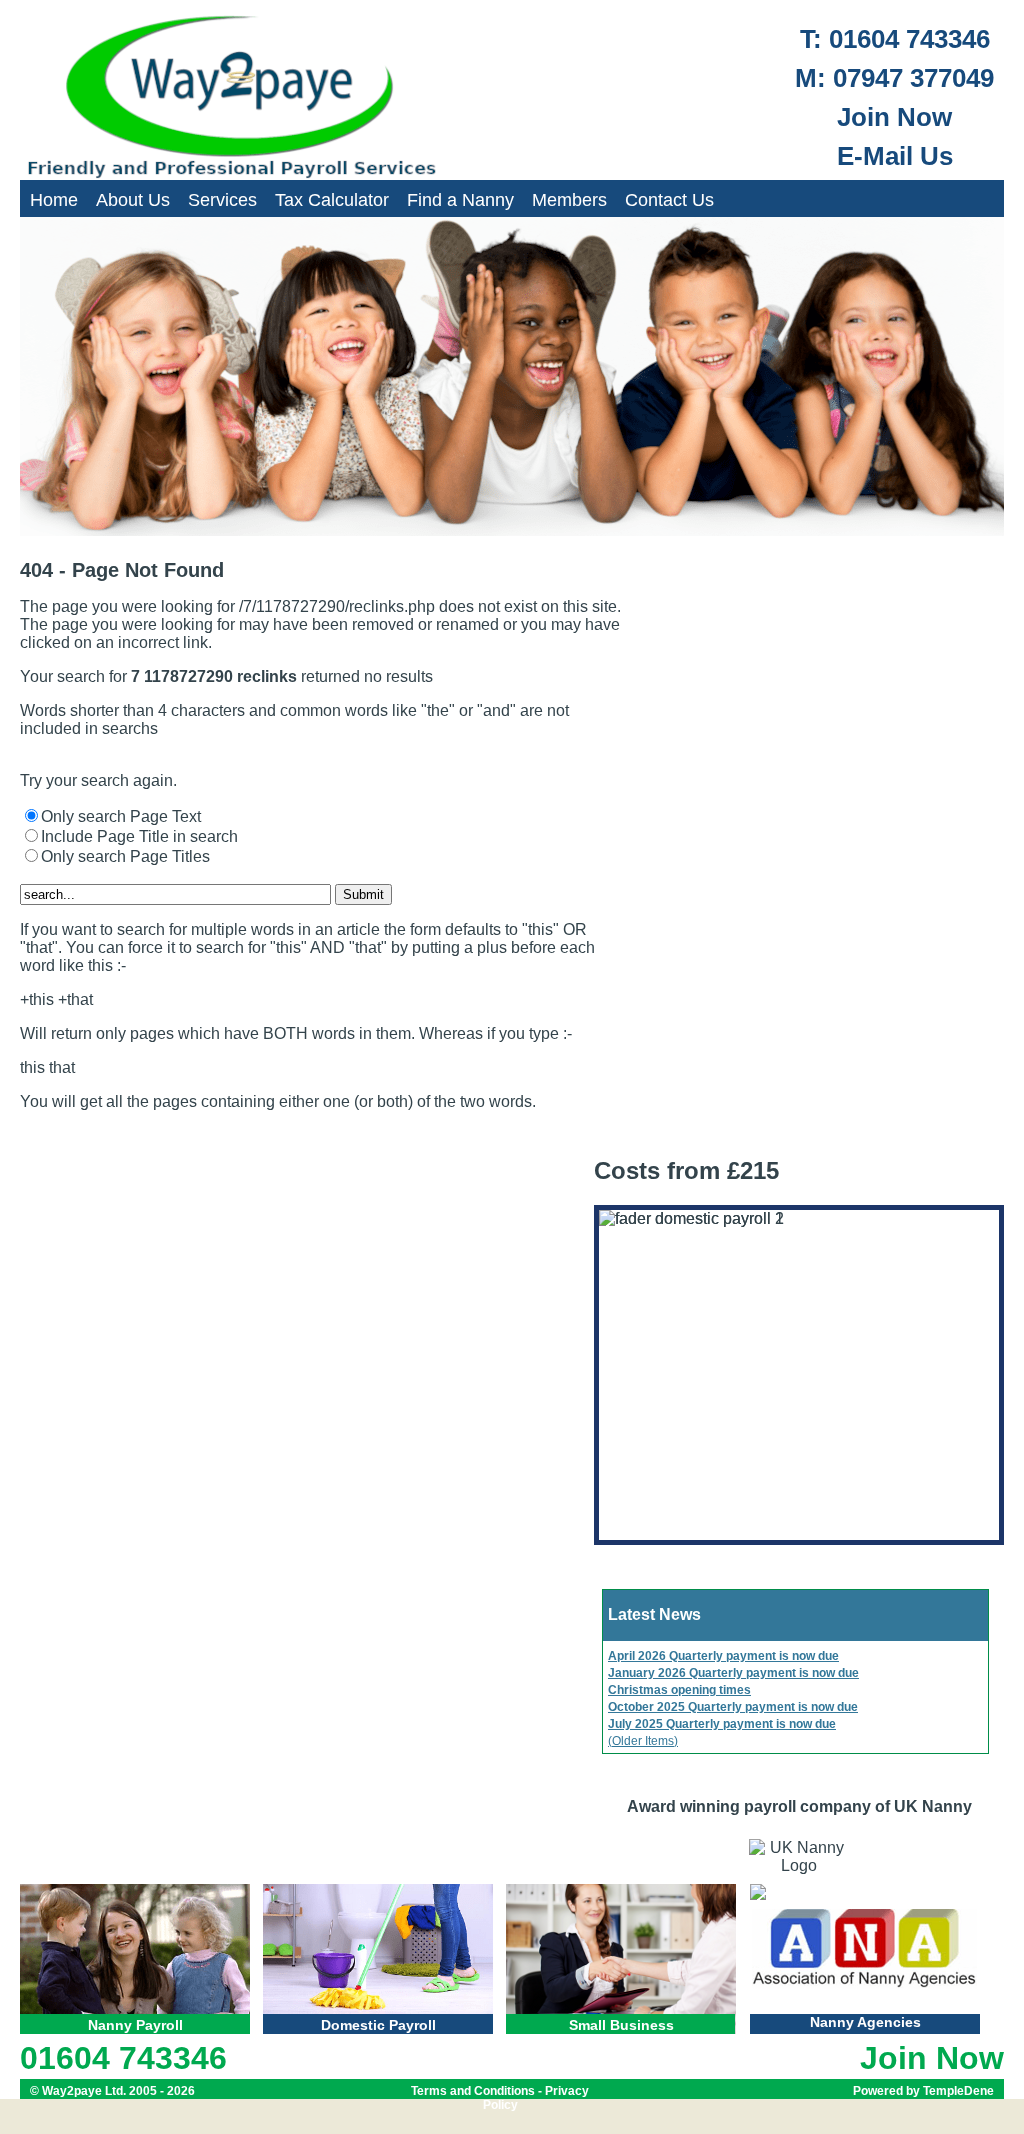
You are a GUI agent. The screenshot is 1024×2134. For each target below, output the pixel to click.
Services (222, 199)
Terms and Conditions (473, 2091)
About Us (133, 199)
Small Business (621, 2025)
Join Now (894, 117)
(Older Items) (643, 1741)
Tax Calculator (332, 199)
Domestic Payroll (378, 2025)
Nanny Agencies (865, 2022)
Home (54, 199)
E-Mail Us (895, 156)
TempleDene (958, 2091)
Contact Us (669, 199)
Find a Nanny (460, 199)
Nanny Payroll (135, 2025)
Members (569, 199)
